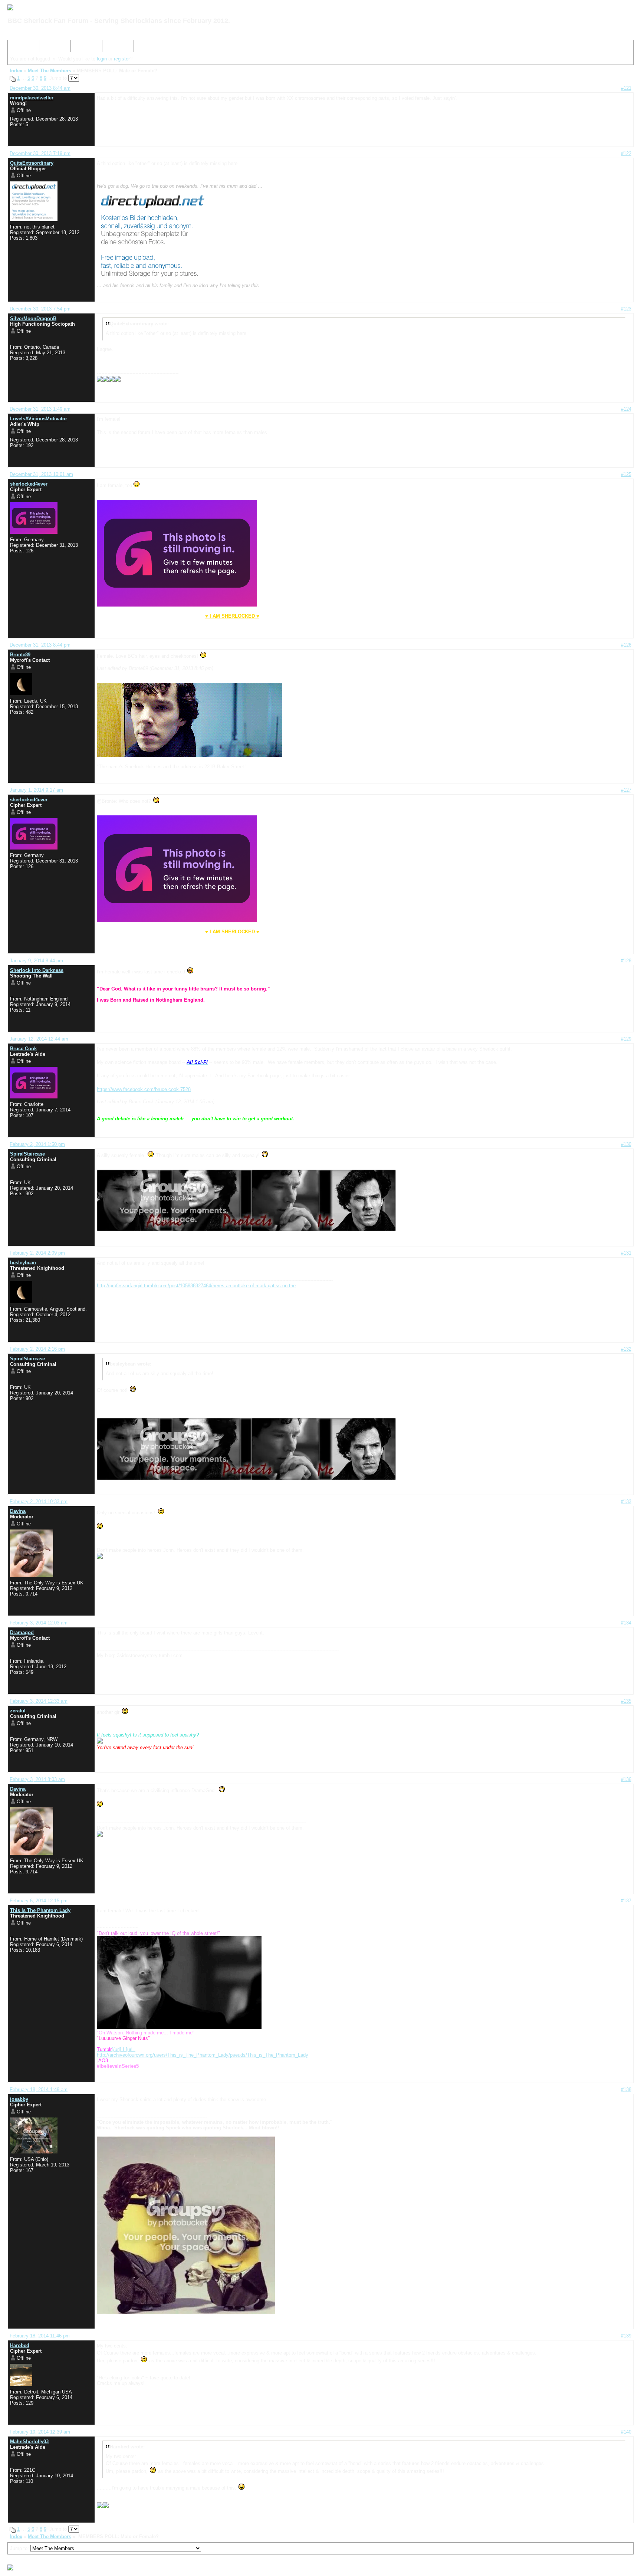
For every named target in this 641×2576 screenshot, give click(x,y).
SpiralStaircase (27, 1154)
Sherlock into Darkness (37, 970)
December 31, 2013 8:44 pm (40, 645)
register (122, 59)
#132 (626, 1349)
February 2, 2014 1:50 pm (37, 1144)
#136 (626, 1779)
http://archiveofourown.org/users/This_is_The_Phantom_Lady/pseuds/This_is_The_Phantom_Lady (203, 2055)
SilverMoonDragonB (33, 318)
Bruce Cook (23, 1049)
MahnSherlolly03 (29, 2442)
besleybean (23, 1263)
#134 (626, 1623)
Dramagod (22, 1632)
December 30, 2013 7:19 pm (40, 153)
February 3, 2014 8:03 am (37, 1779)
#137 (626, 1901)
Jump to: (20, 2548)
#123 (626, 309)
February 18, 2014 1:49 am (39, 2089)
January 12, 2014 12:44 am (39, 1039)
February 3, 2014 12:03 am (39, 1623)
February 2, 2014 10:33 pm (39, 1501)
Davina (18, 1511)
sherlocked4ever (29, 484)
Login (111, 47)
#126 (626, 645)
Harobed (20, 2345)
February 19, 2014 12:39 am (40, 2432)
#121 (626, 88)
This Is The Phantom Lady (40, 1910)
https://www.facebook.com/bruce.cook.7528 (144, 1089)
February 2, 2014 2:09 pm (37, 1253)
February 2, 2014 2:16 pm (37, 1349)
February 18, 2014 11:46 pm (40, 2336)
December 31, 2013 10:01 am (41, 474)
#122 (626, 153)
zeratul (18, 1711)
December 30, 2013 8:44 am (40, 88)
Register (83, 47)
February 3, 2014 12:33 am (39, 1701)
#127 (626, 790)
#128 (626, 961)
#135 (626, 1701)
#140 (626, 2432)
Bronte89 (20, 655)
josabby (19, 2099)
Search (50, 47)
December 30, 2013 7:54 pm (40, 309)
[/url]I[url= (116, 2049)
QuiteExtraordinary (32, 163)
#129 (626, 1039)
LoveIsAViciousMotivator (39, 419)
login (102, 59)
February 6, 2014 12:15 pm (39, 1901)
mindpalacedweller (32, 98)
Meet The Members (50, 71)
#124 (626, 409)
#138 (626, 2089)
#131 (626, 1253)
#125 (626, 474)
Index (17, 47)
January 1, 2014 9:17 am (36, 790)
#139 (626, 2336)
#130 (626, 1144)
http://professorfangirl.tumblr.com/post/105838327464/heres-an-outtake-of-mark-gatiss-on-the (196, 1286)
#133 (626, 1501)
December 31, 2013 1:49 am (40, 409)
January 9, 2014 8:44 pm (36, 961)
